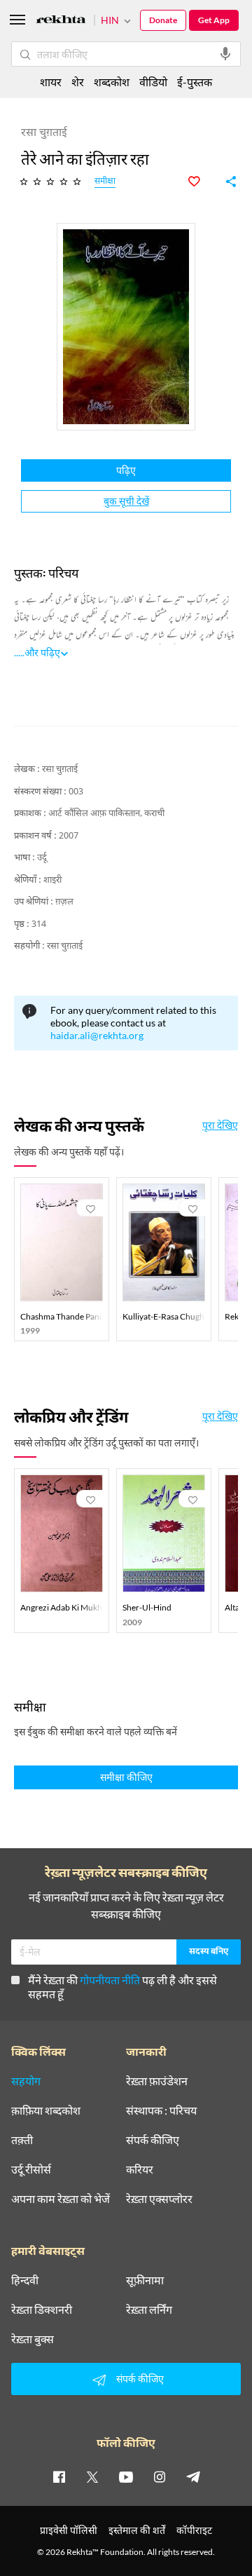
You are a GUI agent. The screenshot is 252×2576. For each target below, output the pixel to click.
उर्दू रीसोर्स (31, 2169)
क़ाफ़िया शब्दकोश (46, 2110)
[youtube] (126, 2476)
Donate (163, 20)
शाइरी (52, 880)
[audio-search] (225, 54)
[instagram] (160, 2476)
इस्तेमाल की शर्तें (137, 2530)
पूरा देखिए (220, 1125)
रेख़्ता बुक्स (33, 2339)
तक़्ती (22, 2140)
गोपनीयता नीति (110, 1980)
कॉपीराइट (194, 2530)
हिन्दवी (25, 2280)
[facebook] (59, 2476)
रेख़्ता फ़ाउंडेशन (157, 2081)
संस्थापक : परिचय (161, 2110)
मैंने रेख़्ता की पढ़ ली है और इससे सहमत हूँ (122, 1987)
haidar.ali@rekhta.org (97, 1035)
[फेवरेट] (202, 182)
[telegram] (193, 2476)
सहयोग (26, 2081)
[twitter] (92, 2476)
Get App (214, 20)
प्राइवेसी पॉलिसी (69, 2530)
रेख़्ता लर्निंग (149, 2310)
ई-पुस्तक (195, 82)
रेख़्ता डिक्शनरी (42, 2310)
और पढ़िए (42, 652)
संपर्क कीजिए (153, 2140)
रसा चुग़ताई (60, 770)
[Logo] (61, 21)
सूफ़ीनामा (145, 2280)
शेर (78, 82)
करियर (140, 2169)
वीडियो (153, 82)
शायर (51, 82)
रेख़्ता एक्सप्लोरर (159, 2199)
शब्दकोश (112, 82)
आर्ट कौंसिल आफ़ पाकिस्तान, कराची (106, 814)
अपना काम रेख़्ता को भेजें (61, 2199)
